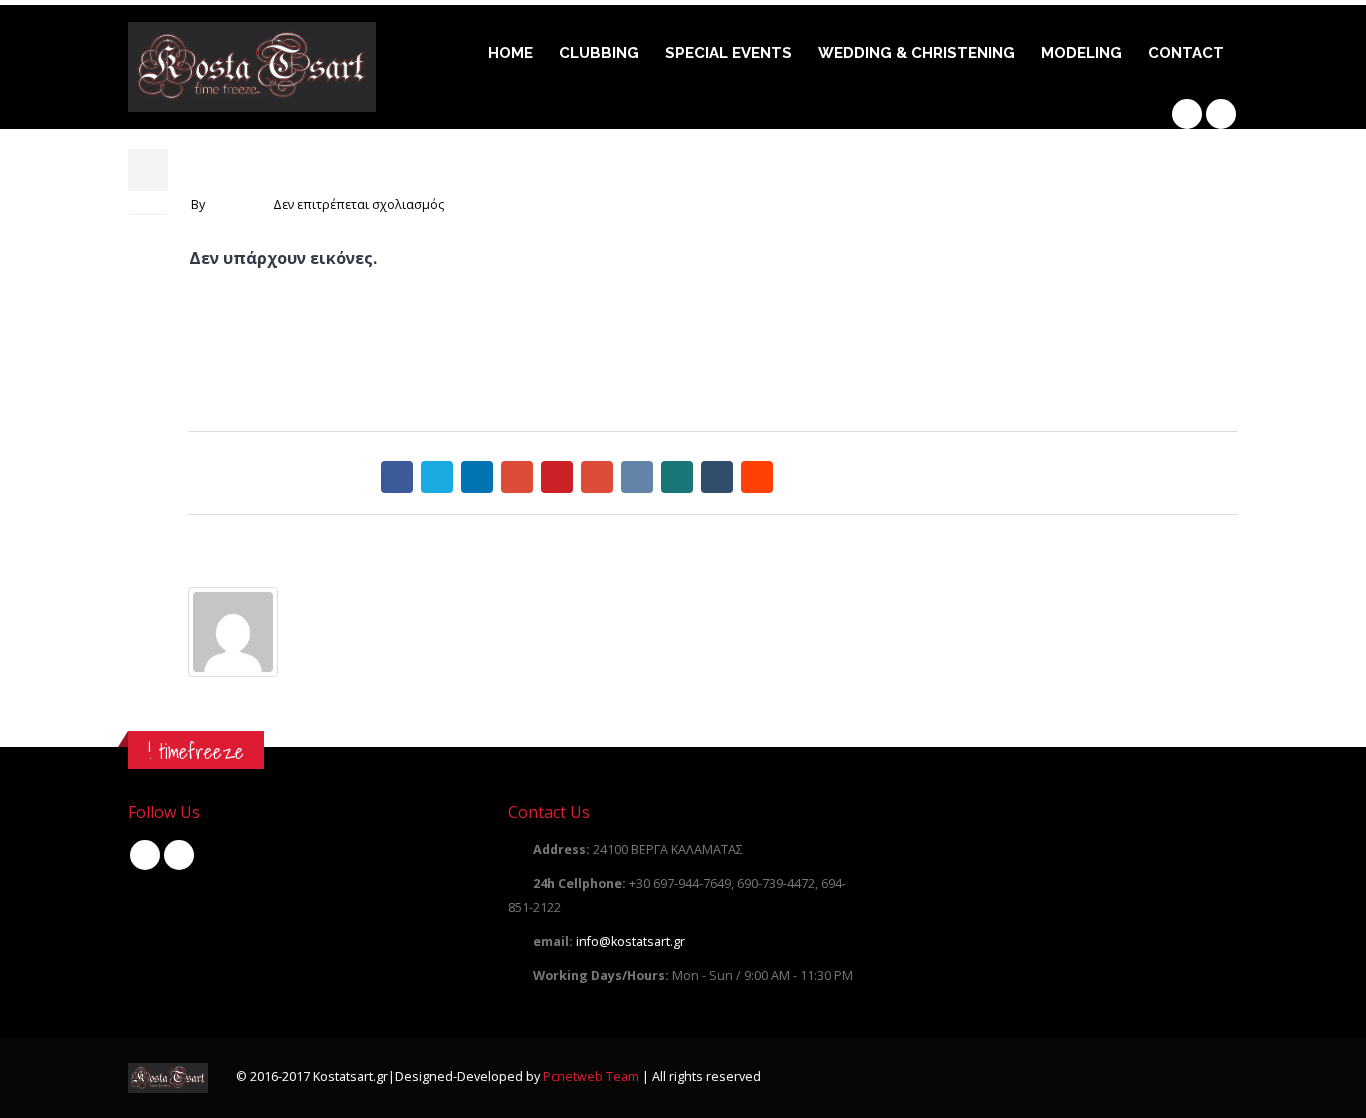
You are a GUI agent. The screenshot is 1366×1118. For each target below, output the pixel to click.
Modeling (1081, 53)
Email (597, 477)
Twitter (437, 477)
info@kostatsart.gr (630, 941)
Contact (1186, 53)
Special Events (728, 53)
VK (637, 477)
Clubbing (599, 53)
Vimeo (179, 855)
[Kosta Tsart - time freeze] (252, 67)
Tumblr (717, 477)
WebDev (233, 204)
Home (510, 53)
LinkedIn (477, 477)
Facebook (397, 477)
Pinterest (557, 477)
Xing (677, 477)
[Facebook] (1187, 114)
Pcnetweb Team (592, 1076)
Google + (517, 477)
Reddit (757, 477)
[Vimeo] (1221, 114)
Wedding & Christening (916, 53)
